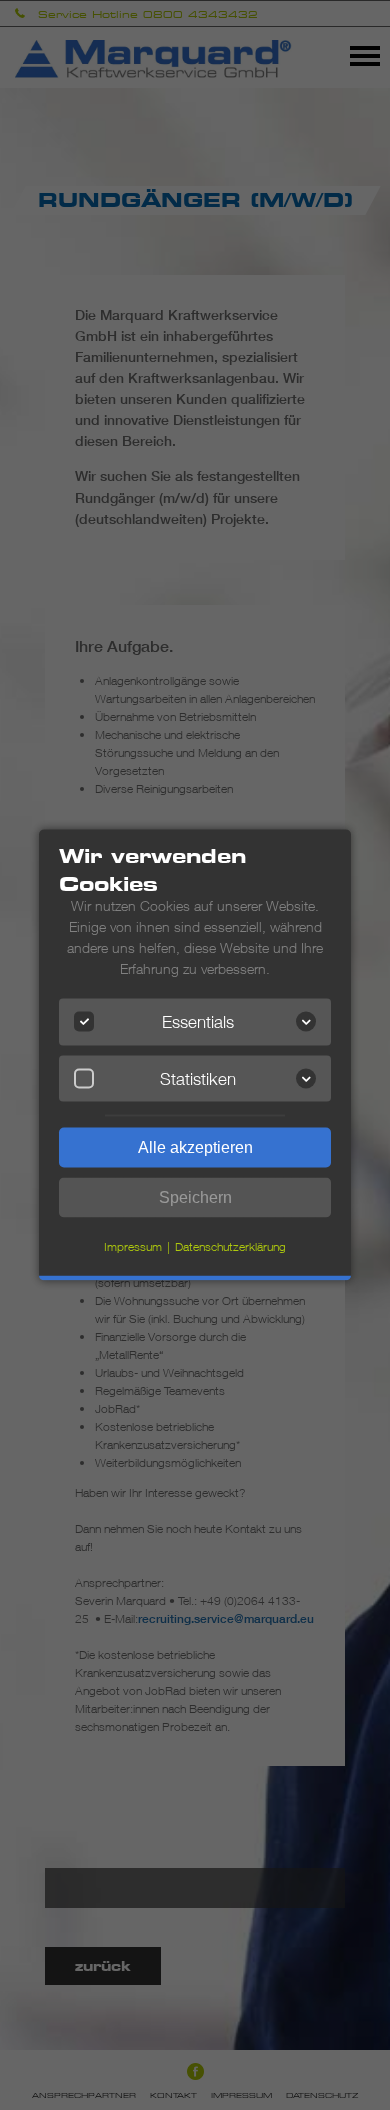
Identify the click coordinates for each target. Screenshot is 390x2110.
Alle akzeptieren (195, 1147)
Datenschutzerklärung (230, 1246)
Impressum (133, 1246)
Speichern (195, 1197)
